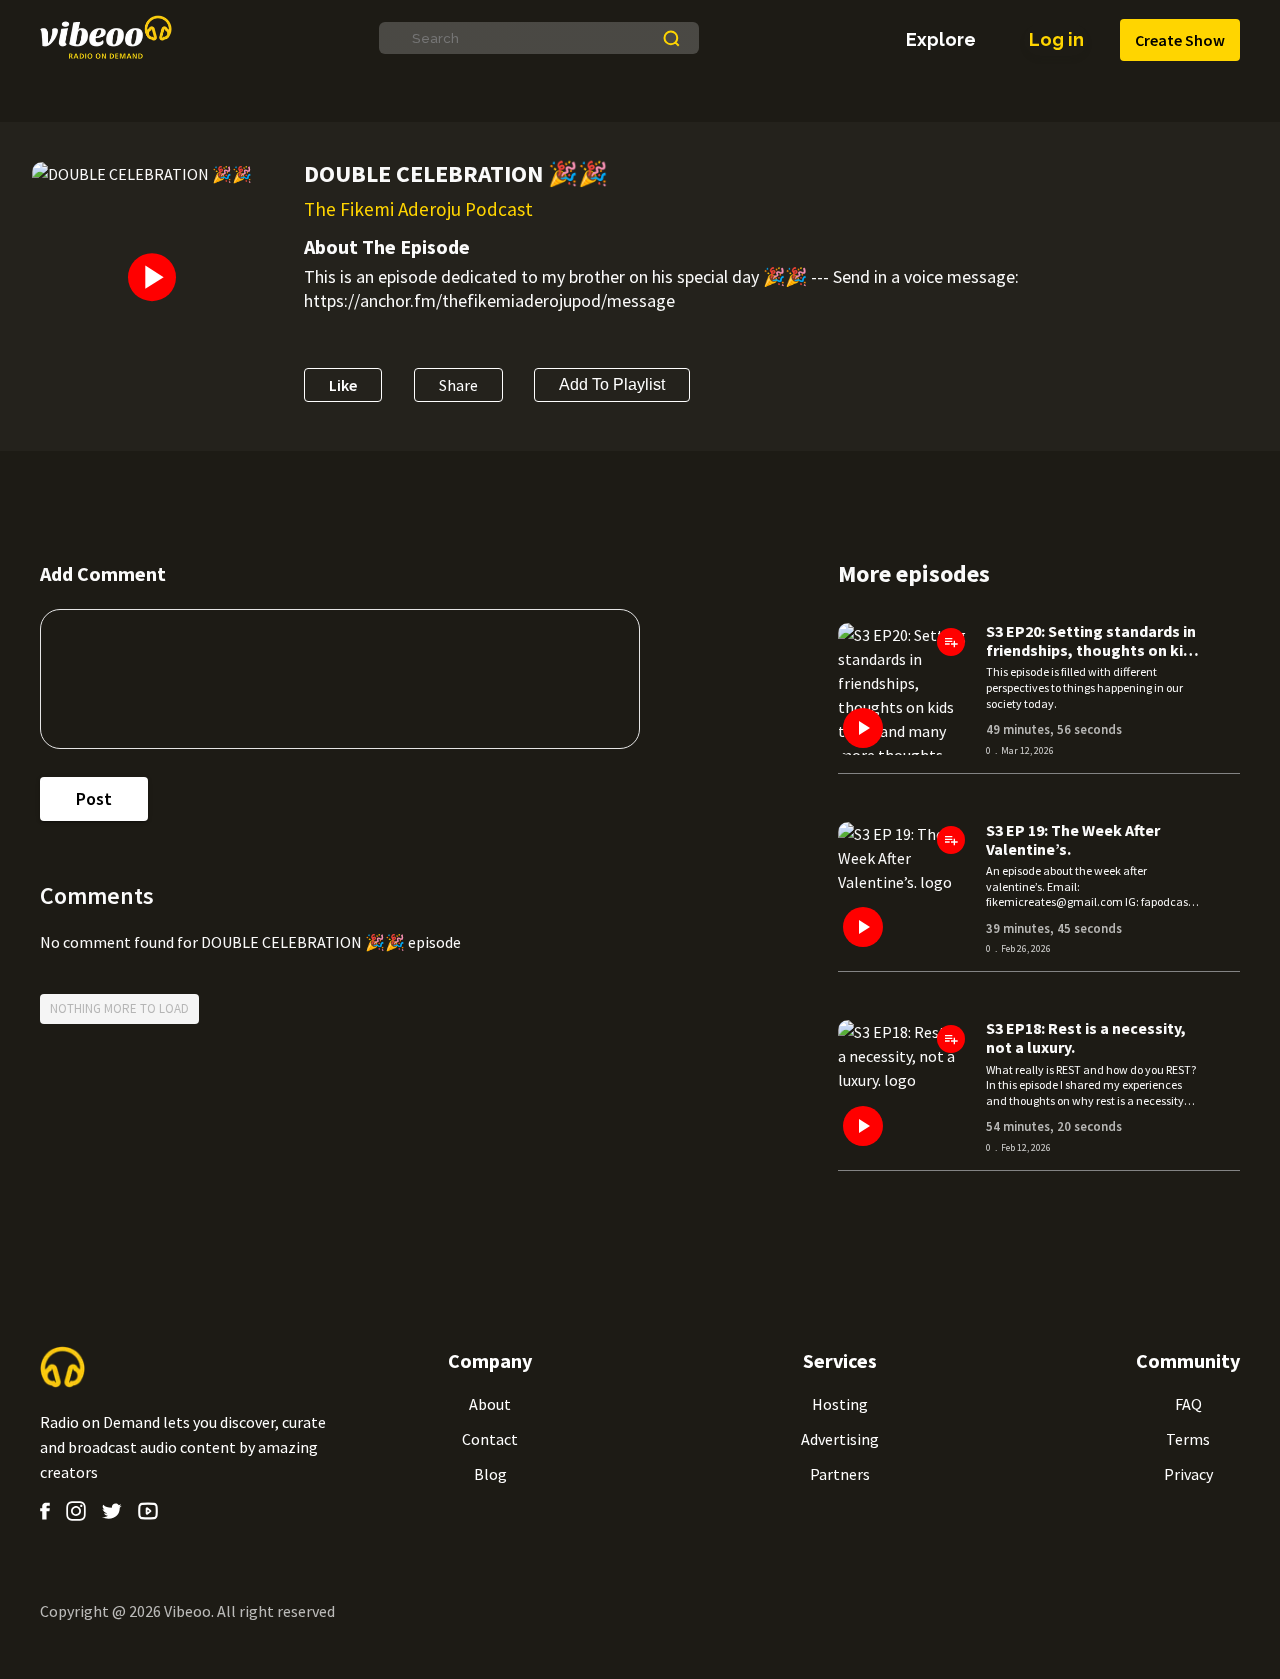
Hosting (840, 1404)
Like (343, 385)
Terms (1188, 1439)
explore (941, 40)
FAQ (1188, 1404)
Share (458, 385)
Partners (840, 1474)
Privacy (1188, 1474)
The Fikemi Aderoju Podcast (418, 209)
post (94, 798)
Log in (1056, 39)
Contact (490, 1439)
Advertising (840, 1439)
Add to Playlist (612, 384)
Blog (490, 1474)
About (490, 1404)
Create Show (1180, 40)
